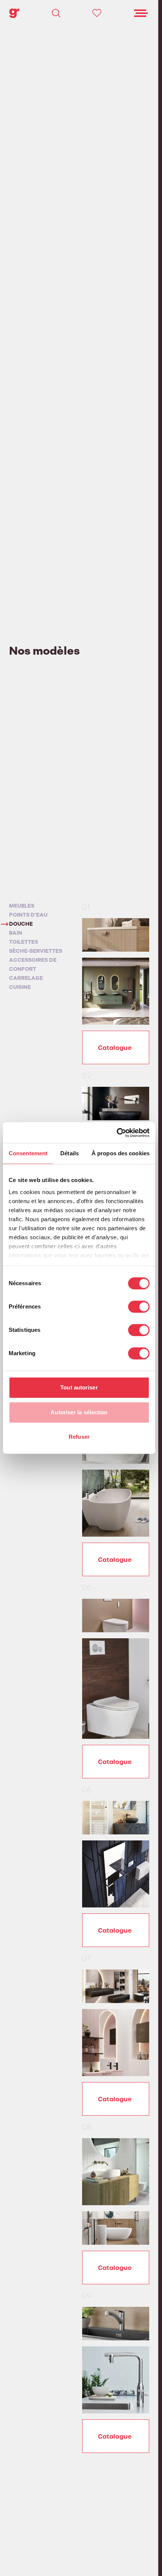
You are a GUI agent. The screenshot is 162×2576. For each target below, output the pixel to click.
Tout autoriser (79, 1387)
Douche (21, 924)
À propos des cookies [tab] (121, 1153)
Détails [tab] (70, 1153)
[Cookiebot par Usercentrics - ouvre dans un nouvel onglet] (117, 1133)
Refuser (79, 1437)
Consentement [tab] (28, 1153)
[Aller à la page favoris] (97, 13)
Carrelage (26, 978)
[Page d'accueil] (14, 13)
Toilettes (24, 942)
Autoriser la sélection (79, 1412)
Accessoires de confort (33, 965)
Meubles (22, 906)
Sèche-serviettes (36, 951)
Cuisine (20, 987)
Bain (16, 933)
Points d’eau (28, 915)
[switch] (139, 1307)
